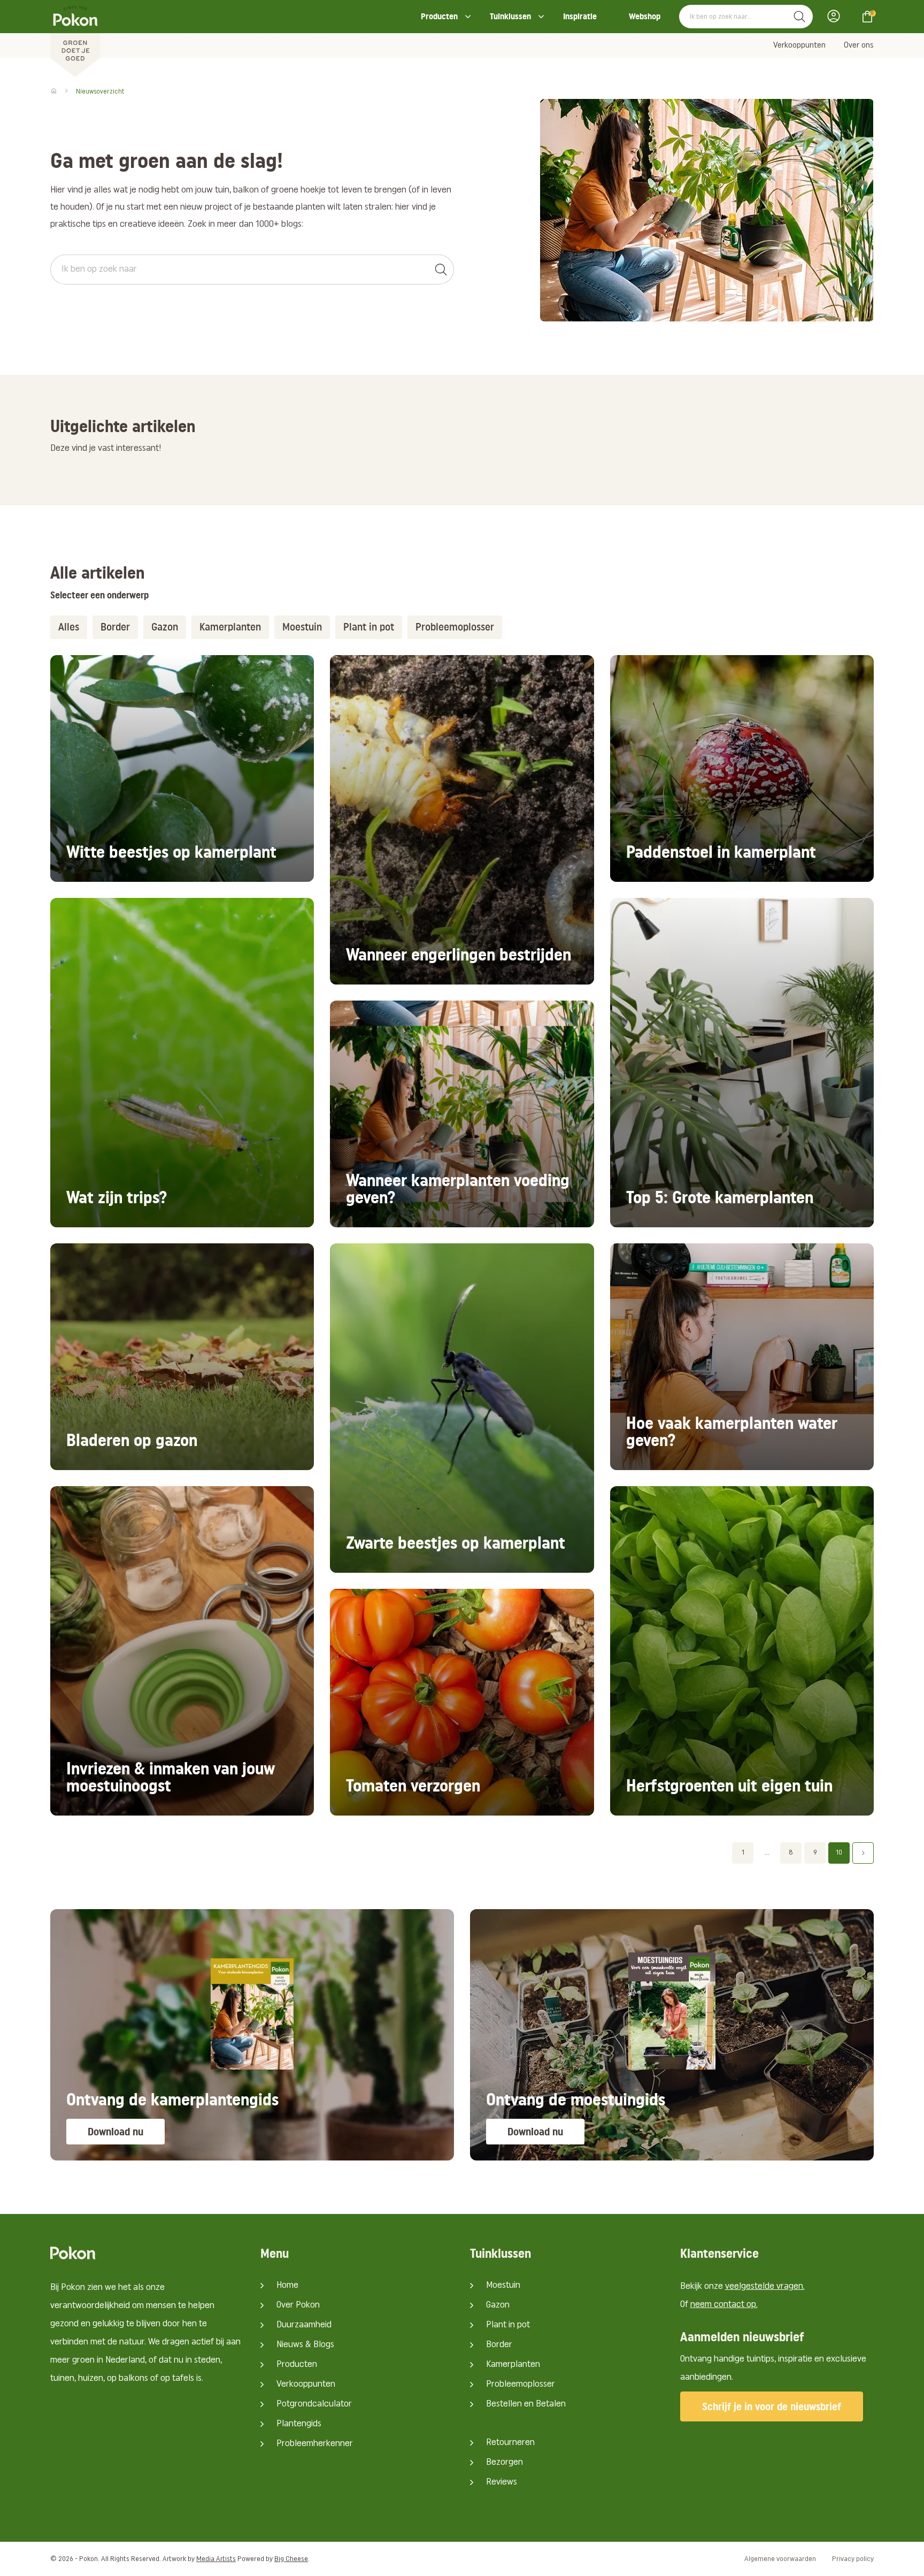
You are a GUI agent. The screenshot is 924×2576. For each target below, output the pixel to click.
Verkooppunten (799, 45)
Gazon (498, 2305)
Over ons (859, 45)
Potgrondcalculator (314, 2404)
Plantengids (299, 2424)
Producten (439, 16)
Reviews (502, 2482)
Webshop (645, 16)
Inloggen (837, 16)
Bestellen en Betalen (526, 2404)
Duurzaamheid (304, 2325)
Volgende (863, 1853)
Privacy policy (853, 2559)
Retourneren (510, 2443)
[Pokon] (75, 39)
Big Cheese (291, 2559)
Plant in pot (508, 2325)
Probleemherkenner (315, 2444)
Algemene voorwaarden (780, 2559)
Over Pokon (298, 2305)
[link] (182, 768)
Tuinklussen (510, 16)
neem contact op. (724, 2305)
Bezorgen (505, 2463)
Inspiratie (580, 16)
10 (839, 1853)
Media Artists (216, 2559)
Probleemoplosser (521, 2385)
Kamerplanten (513, 2365)
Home (287, 2286)
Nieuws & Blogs (305, 2345)
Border (499, 2345)
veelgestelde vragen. (765, 2287)
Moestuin (503, 2286)
